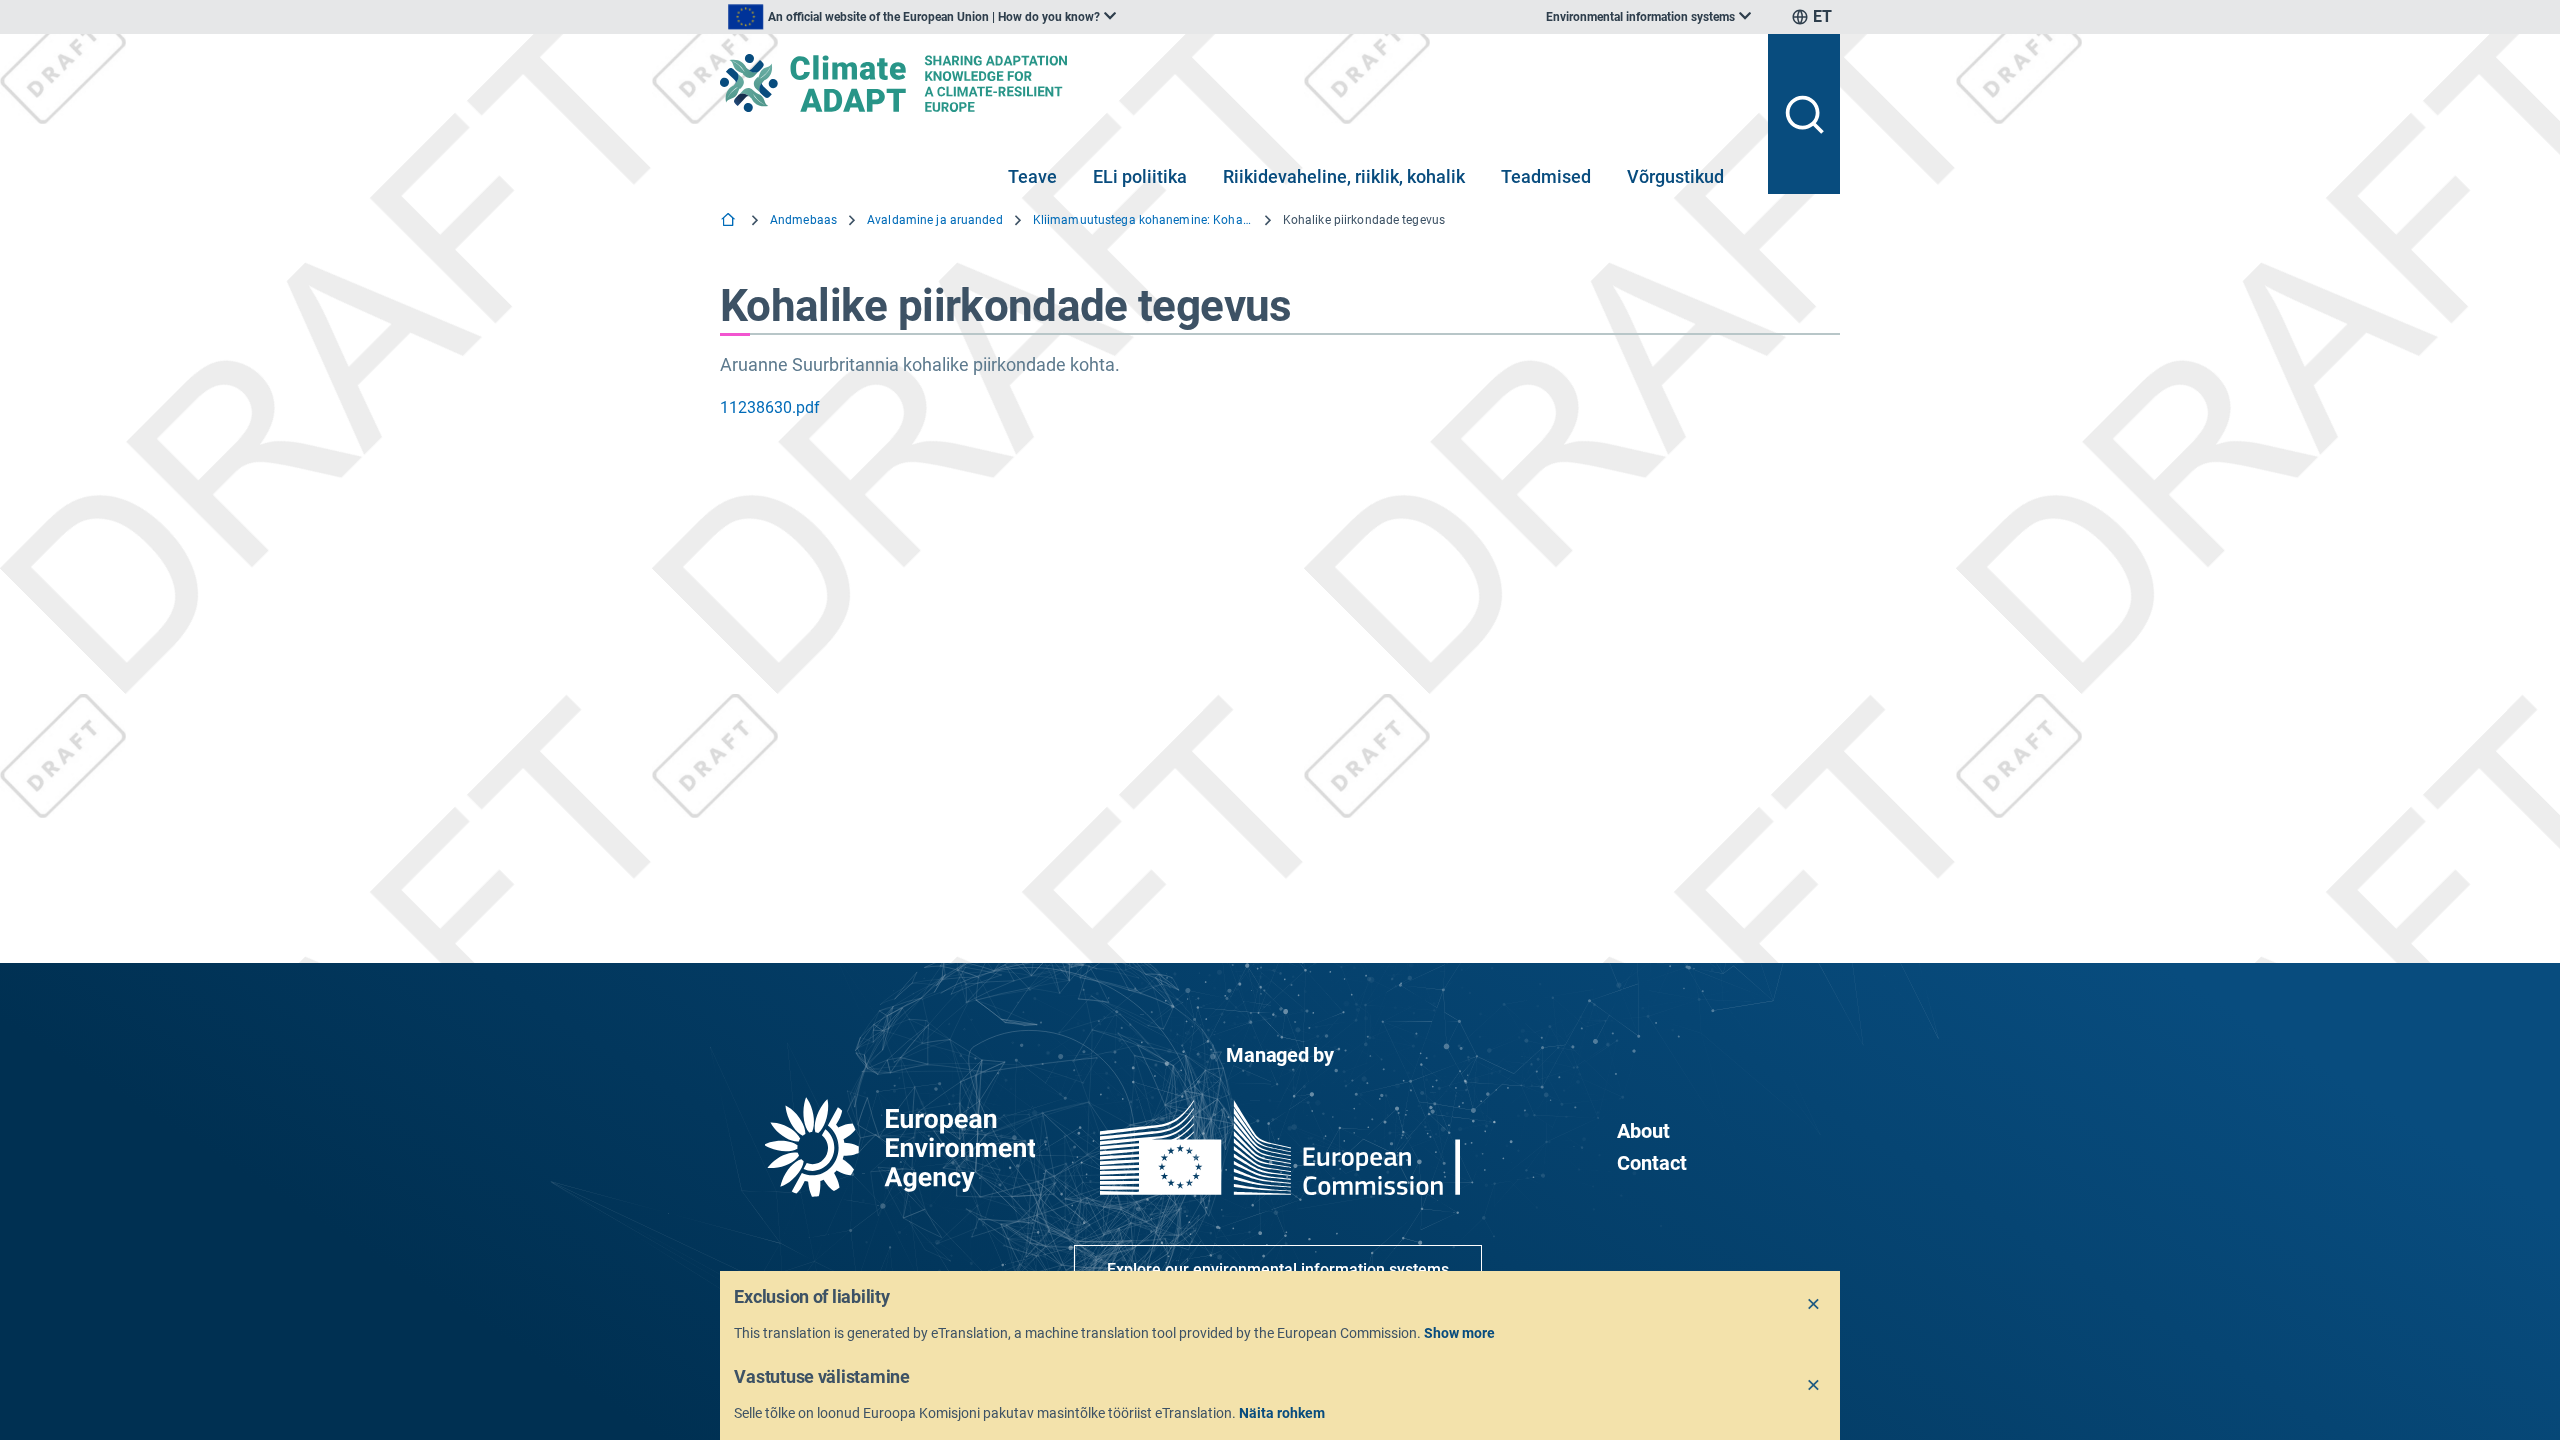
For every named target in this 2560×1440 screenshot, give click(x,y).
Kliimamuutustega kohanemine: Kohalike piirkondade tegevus (1143, 220)
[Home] (730, 221)
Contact (1652, 1163)
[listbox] (922, 17)
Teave (1032, 176)
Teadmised (1546, 176)
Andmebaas (803, 220)
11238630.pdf (770, 407)
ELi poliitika (1140, 176)
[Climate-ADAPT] (1236, 83)
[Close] (1814, 1305)
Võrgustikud (1675, 176)
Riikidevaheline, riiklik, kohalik (1344, 176)
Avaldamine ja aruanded (935, 220)
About (1643, 1131)
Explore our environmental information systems (1278, 1269)
